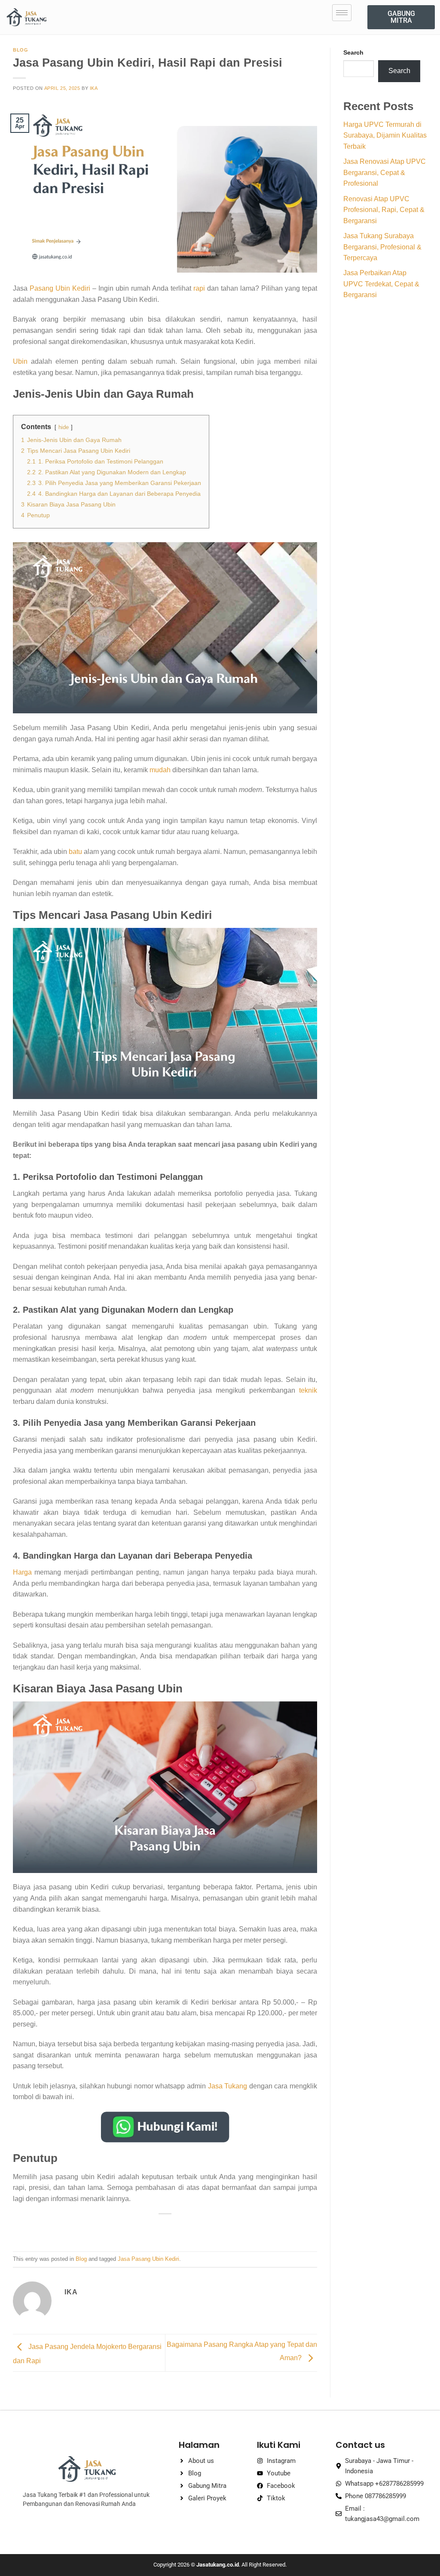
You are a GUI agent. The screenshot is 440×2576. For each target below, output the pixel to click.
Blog (20, 50)
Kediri (81, 288)
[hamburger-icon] (342, 13)
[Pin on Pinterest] (181, 2228)
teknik (308, 1390)
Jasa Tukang (226, 2086)
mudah (160, 770)
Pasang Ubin (50, 288)
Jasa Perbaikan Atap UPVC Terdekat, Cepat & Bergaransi (381, 284)
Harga (22, 1572)
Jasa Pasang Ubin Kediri (148, 2259)
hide (64, 427)
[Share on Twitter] (150, 2228)
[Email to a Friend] (165, 2228)
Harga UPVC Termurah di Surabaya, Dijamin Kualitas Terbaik (385, 135)
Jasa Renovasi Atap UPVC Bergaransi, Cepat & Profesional (385, 172)
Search (353, 52)
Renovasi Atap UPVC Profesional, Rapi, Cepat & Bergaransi (384, 210)
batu (75, 852)
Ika (94, 88)
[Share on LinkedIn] (197, 2228)
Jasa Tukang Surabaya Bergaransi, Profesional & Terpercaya (382, 247)
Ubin (20, 361)
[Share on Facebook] (134, 2228)
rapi (199, 288)
